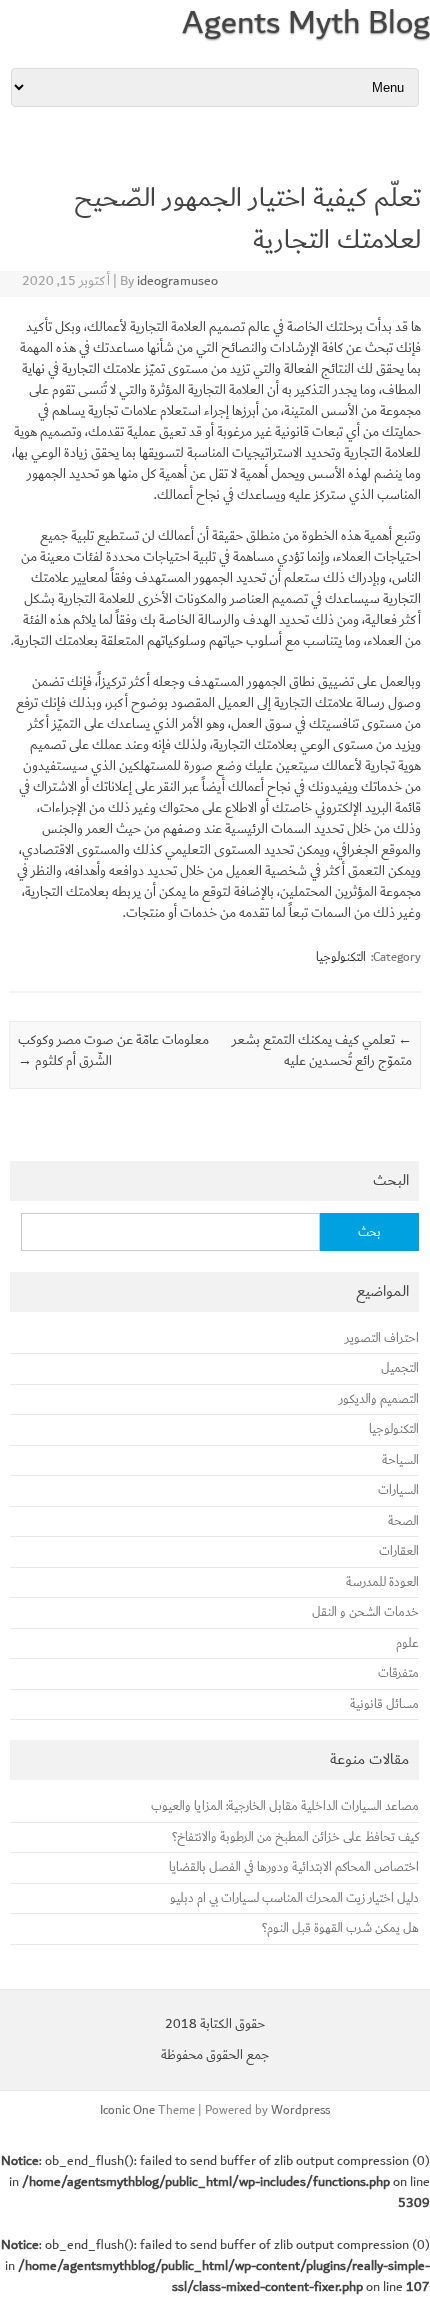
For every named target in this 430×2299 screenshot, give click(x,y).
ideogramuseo (177, 281)
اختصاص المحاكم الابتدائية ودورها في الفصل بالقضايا (294, 1867)
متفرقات (398, 1673)
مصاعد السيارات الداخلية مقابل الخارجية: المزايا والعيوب (285, 1806)
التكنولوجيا (341, 957)
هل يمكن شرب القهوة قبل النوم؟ (340, 1928)
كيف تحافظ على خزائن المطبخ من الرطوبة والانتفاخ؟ (295, 1837)
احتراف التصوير (382, 1338)
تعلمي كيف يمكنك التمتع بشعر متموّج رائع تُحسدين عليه (322, 1050)
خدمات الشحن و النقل (365, 1612)
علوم (407, 1643)
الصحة (403, 1521)
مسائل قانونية (384, 1704)
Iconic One (127, 2110)
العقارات (399, 1551)
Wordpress (300, 2110)
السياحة (400, 1460)
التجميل (400, 1368)
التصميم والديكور (379, 1399)
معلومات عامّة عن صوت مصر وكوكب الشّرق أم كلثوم (113, 1050)
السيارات (398, 1490)
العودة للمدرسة (382, 1582)
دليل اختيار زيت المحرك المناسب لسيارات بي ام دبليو (294, 1898)
